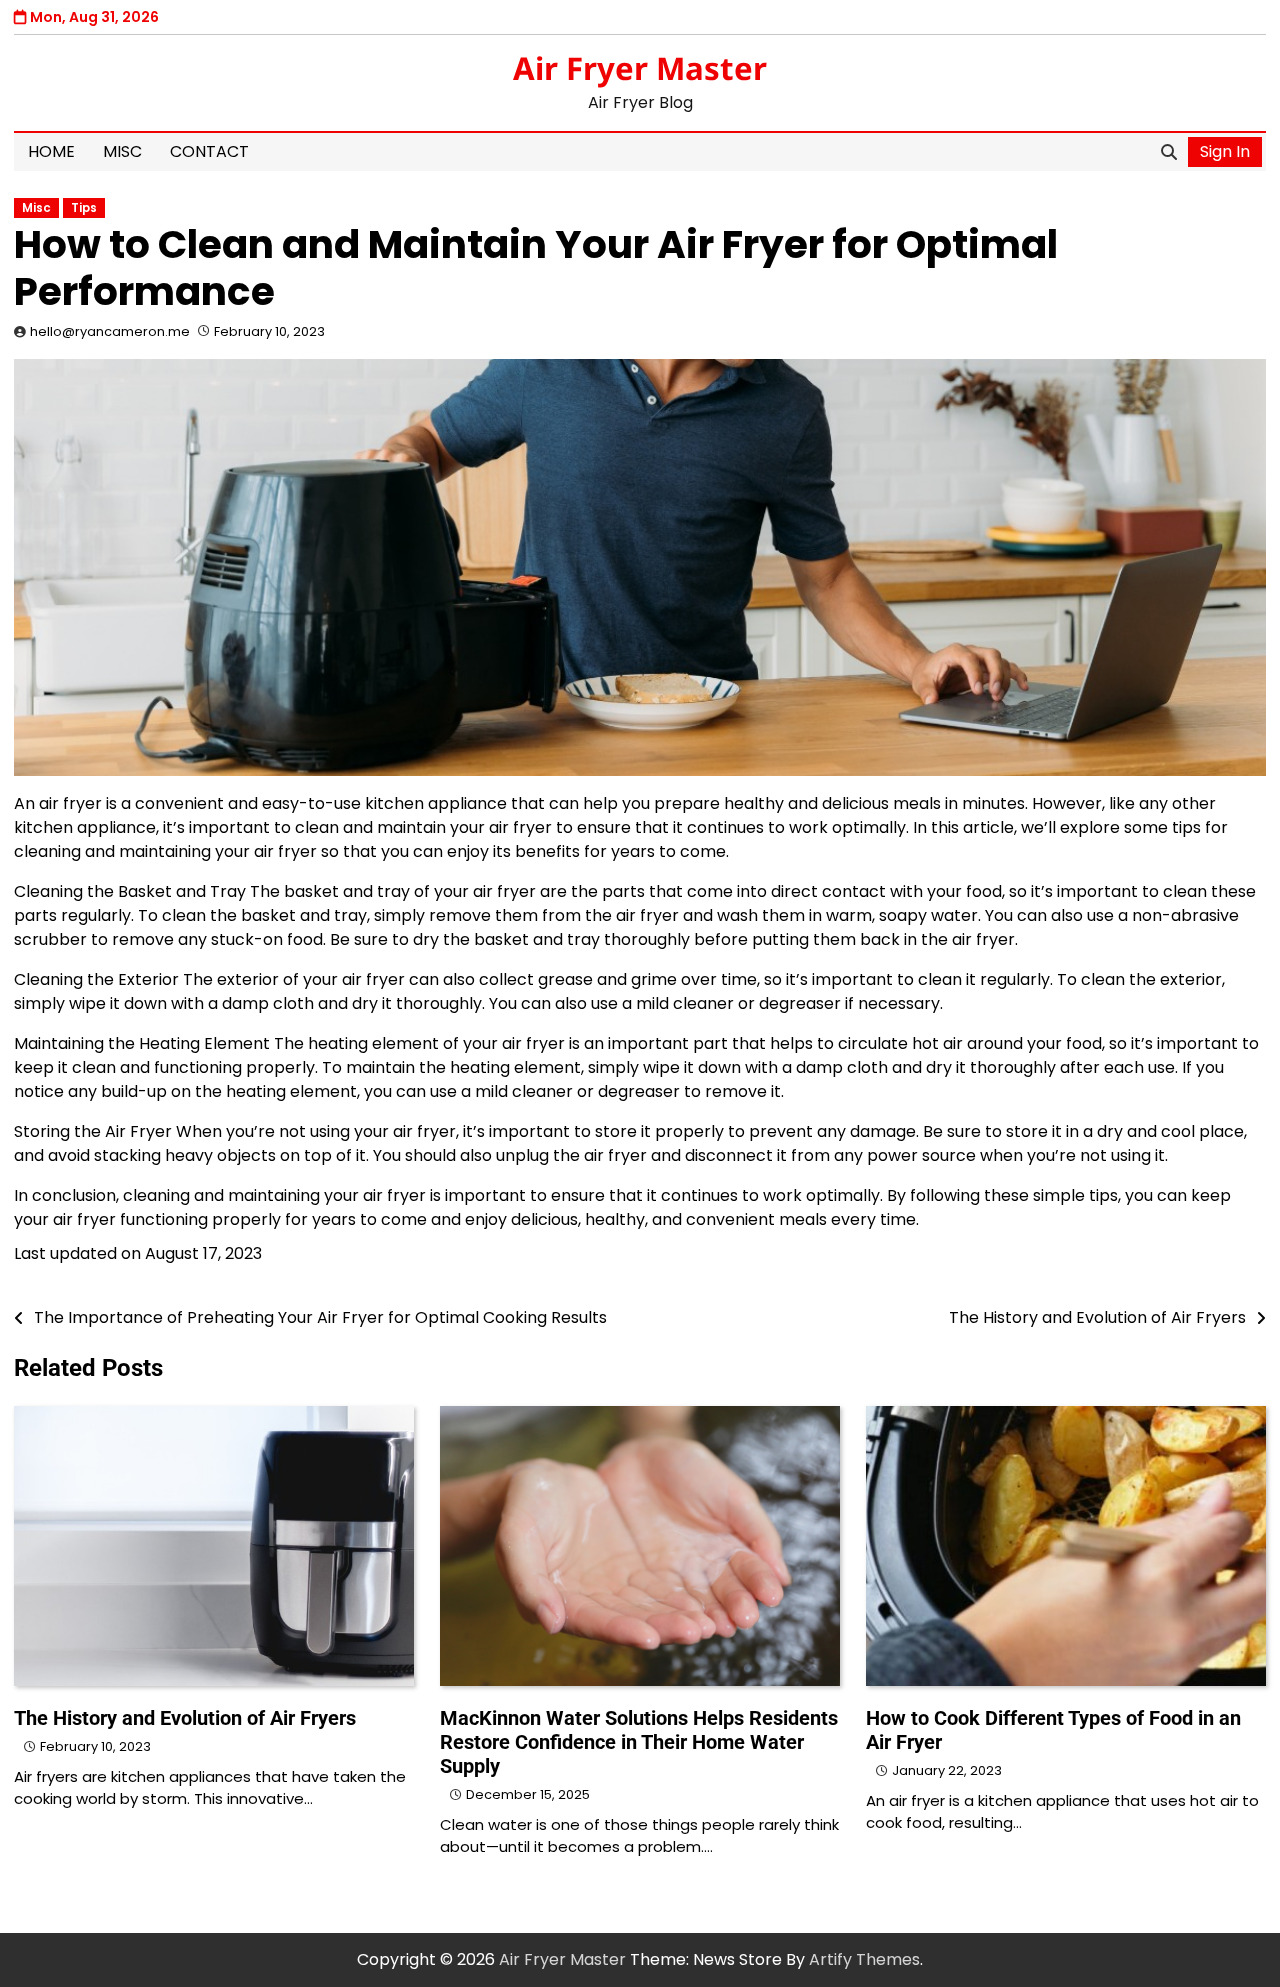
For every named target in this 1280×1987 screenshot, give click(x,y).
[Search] (1169, 152)
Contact (209, 151)
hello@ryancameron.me (110, 331)
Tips (84, 208)
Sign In (1225, 151)
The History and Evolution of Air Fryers (185, 1718)
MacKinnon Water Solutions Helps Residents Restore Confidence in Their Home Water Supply (639, 1742)
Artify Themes (864, 1959)
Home (51, 151)
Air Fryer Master (640, 68)
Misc (122, 151)
